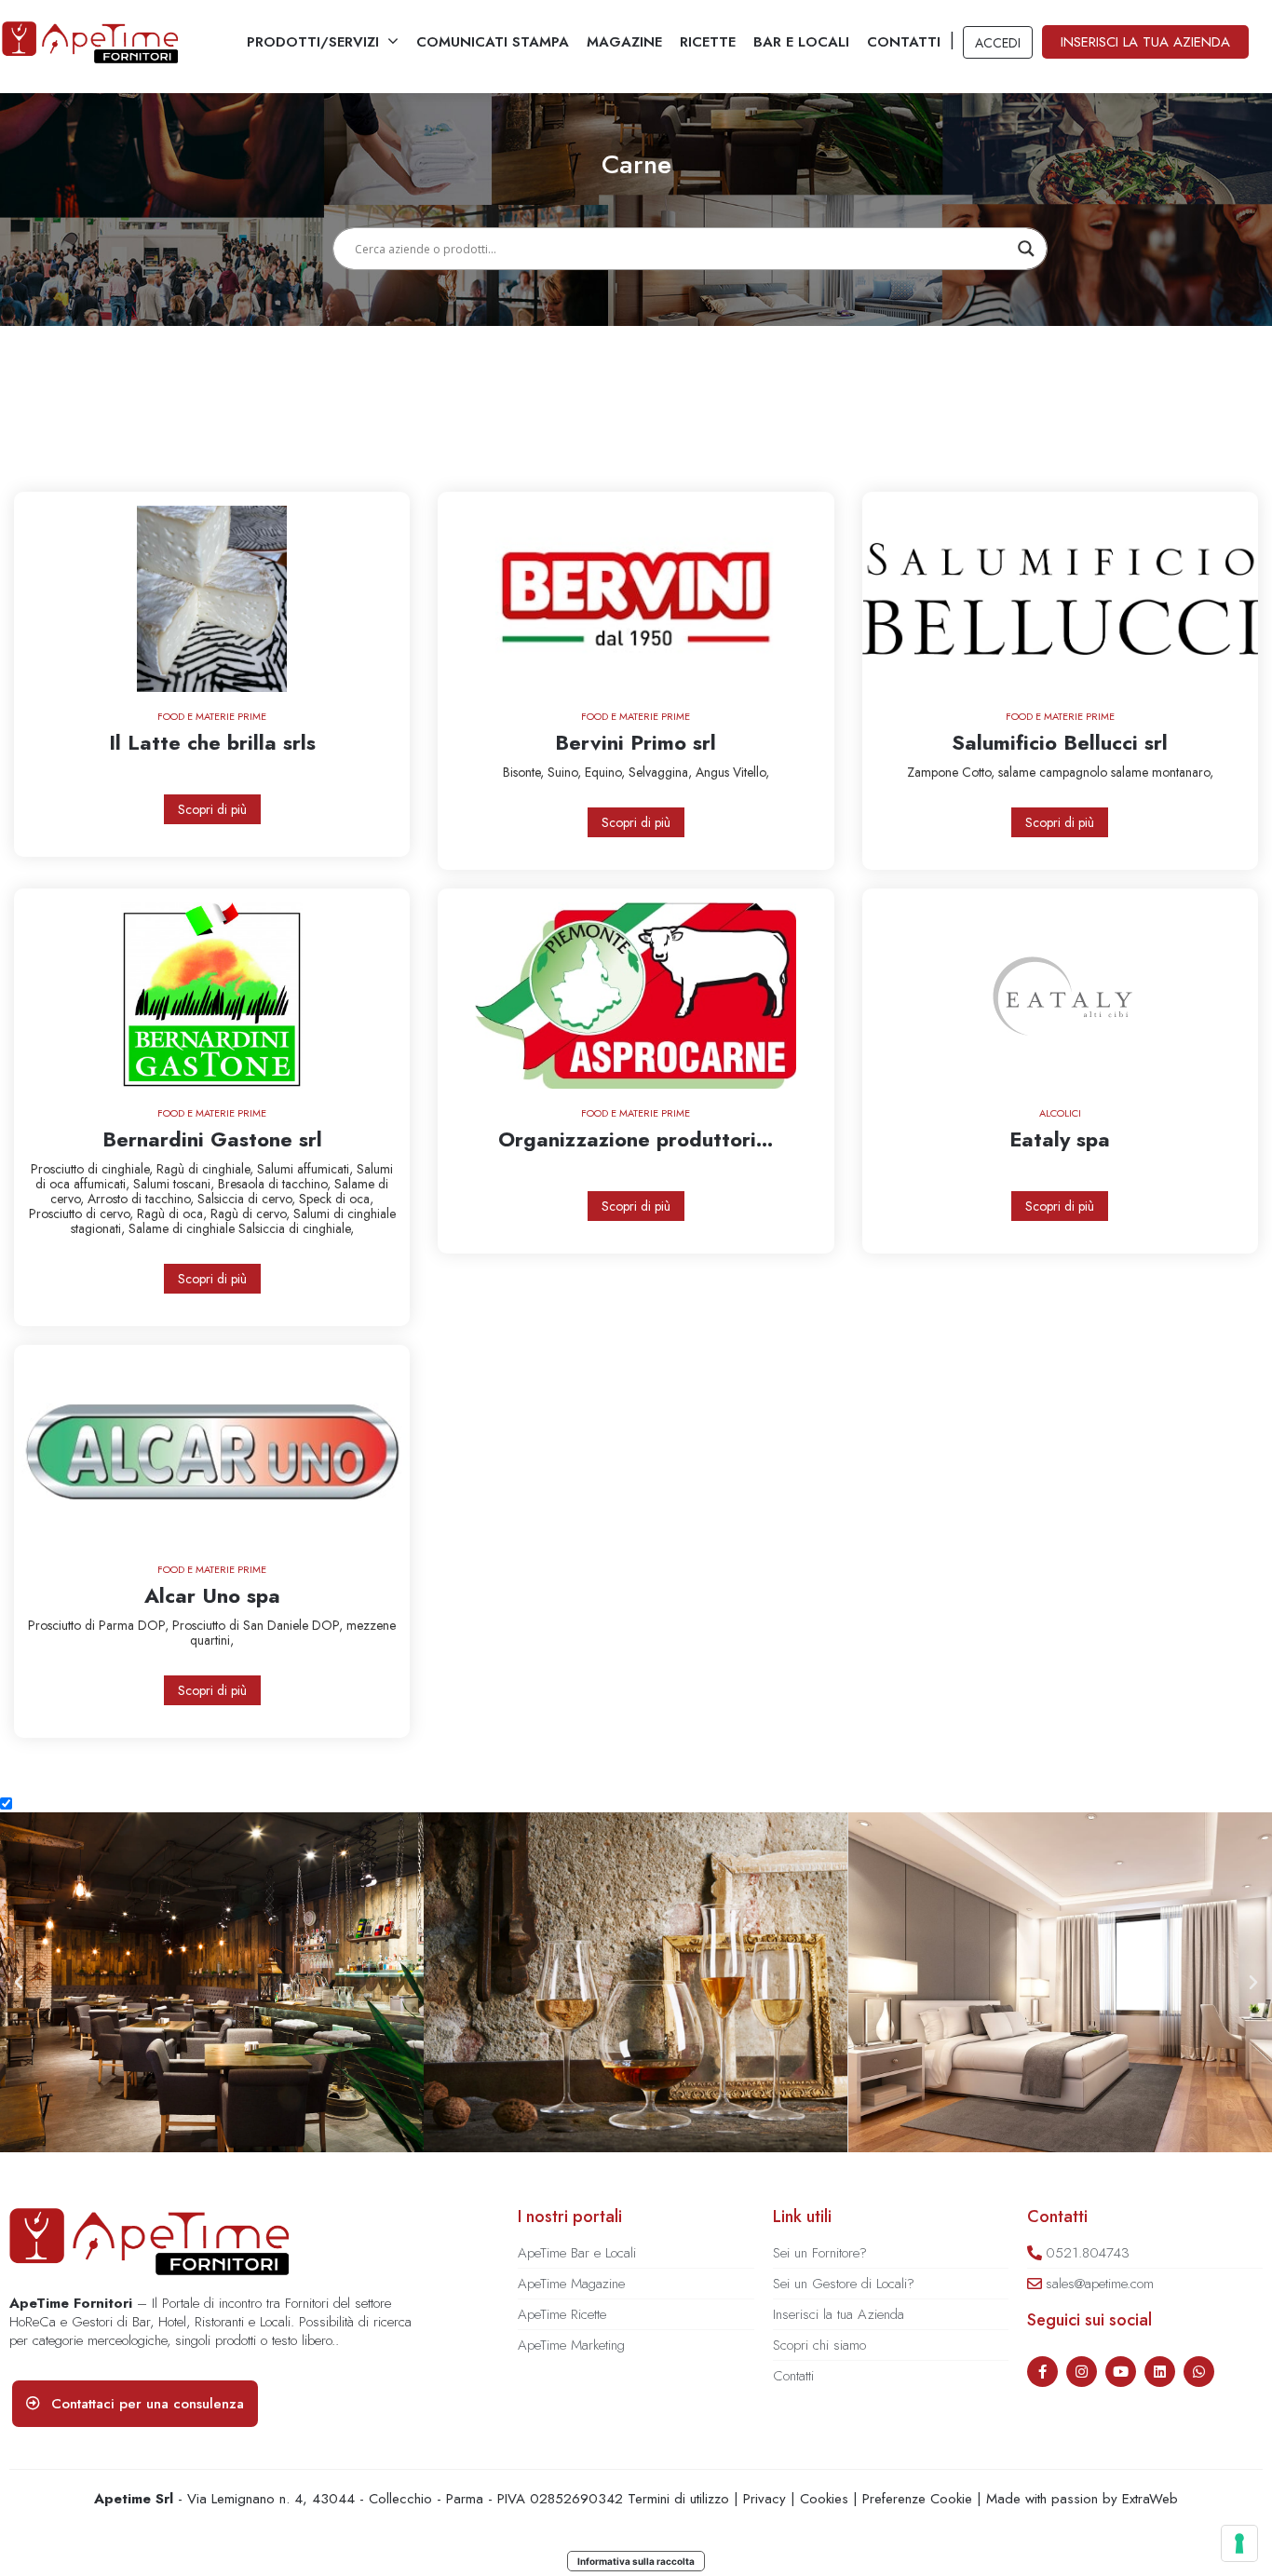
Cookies (824, 2499)
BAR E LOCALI (801, 42)
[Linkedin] (1160, 2372)
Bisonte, (525, 772)
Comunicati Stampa (493, 42)
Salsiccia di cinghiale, (296, 1228)
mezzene (371, 1625)
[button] (19, 1983)
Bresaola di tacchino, (276, 1184)
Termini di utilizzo (678, 2499)
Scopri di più (212, 809)
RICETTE (708, 42)
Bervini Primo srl (636, 742)
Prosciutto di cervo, (83, 1213)
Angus (714, 772)
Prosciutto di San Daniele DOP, (259, 1625)
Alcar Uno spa (212, 1595)
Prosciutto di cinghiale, (94, 1169)
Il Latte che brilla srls (212, 742)
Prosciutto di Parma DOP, (100, 1625)
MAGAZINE (624, 42)
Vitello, (751, 772)
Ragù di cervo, (252, 1213)
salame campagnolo (1055, 772)
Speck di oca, (336, 1199)
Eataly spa (1060, 1139)
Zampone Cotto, (953, 772)
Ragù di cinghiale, (207, 1169)
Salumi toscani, (176, 1184)
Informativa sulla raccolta (636, 2561)
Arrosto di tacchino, (142, 1199)
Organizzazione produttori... (636, 1139)
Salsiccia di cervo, (248, 1199)
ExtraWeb (1150, 2499)
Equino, (607, 772)
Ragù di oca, (174, 1213)
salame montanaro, (1162, 772)
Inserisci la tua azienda (1145, 42)
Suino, (566, 772)
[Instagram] (1082, 2372)
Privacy (765, 2499)
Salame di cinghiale (183, 1228)
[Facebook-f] (1042, 2372)
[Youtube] (1121, 2372)
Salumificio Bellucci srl (1060, 742)
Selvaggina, (662, 772)
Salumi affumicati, (307, 1169)
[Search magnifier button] (1026, 249)
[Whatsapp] (1199, 2372)
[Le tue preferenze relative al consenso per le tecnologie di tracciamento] (1239, 2543)
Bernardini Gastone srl (212, 1139)
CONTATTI (904, 42)
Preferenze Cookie (917, 2499)
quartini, (212, 1640)
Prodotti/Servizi (313, 42)
